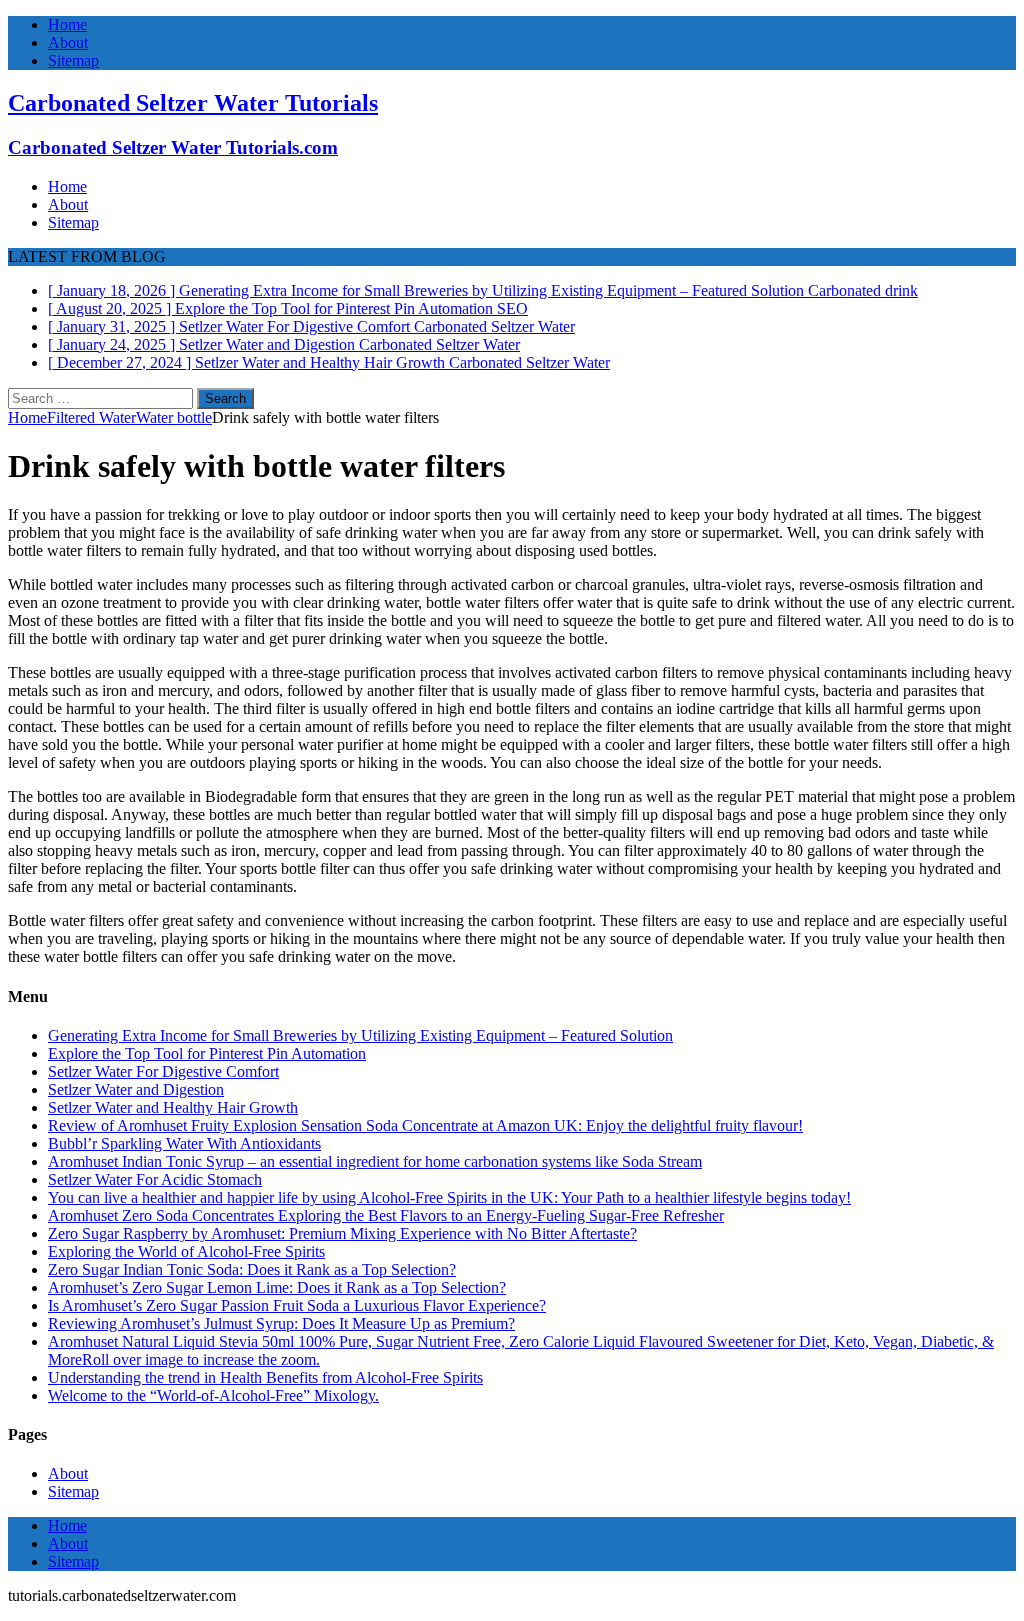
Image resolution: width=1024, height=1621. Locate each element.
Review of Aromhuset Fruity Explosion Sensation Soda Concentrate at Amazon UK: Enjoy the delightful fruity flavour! (425, 1125)
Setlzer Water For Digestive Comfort (163, 1071)
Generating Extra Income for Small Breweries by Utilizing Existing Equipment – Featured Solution (360, 1035)
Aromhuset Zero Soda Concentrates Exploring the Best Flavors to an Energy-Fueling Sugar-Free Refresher (386, 1215)
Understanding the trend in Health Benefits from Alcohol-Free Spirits (265, 1377)
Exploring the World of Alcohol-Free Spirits (186, 1251)
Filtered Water (91, 417)
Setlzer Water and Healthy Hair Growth (173, 1107)
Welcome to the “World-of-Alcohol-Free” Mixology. (213, 1395)
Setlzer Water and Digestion (136, 1089)
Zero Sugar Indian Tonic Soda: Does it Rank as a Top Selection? (252, 1269)
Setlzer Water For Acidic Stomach (155, 1179)
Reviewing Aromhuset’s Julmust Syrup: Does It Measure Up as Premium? (281, 1323)
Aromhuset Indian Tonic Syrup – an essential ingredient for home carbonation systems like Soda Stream (375, 1161)
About (68, 42)
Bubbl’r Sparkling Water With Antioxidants (184, 1143)
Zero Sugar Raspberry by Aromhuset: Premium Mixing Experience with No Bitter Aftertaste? (342, 1233)
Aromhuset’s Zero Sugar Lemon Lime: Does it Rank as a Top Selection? (277, 1287)
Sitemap (73, 60)
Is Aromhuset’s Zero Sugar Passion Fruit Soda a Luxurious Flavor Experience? (297, 1305)
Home (67, 24)
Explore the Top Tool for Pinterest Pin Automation (207, 1053)
